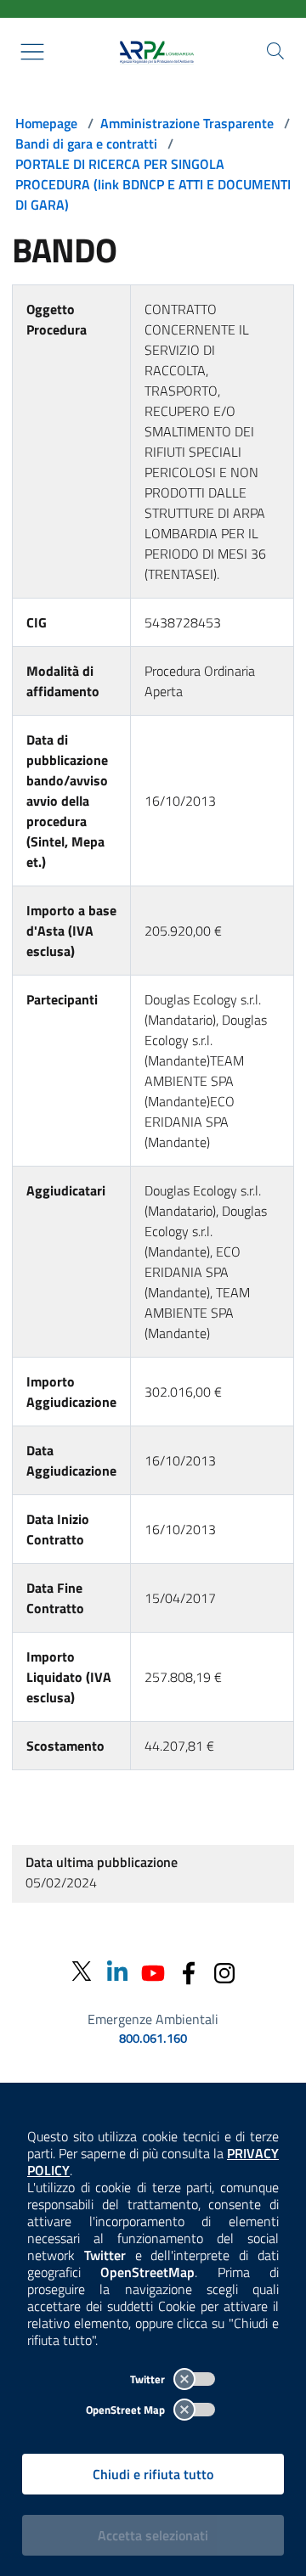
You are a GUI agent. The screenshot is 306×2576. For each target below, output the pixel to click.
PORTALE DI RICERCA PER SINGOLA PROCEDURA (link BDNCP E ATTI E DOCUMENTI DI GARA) (153, 184)
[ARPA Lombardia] (153, 52)
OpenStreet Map (127, 2410)
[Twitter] (82, 1972)
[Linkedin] (117, 1971)
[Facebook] (189, 1971)
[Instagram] (224, 1971)
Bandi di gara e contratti (86, 143)
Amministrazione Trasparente (187, 123)
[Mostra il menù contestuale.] (32, 52)
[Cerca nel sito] (275, 51)
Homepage (46, 123)
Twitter (149, 2379)
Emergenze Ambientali (153, 2019)
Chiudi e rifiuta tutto (153, 2474)
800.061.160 (153, 2039)
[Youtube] (153, 1971)
